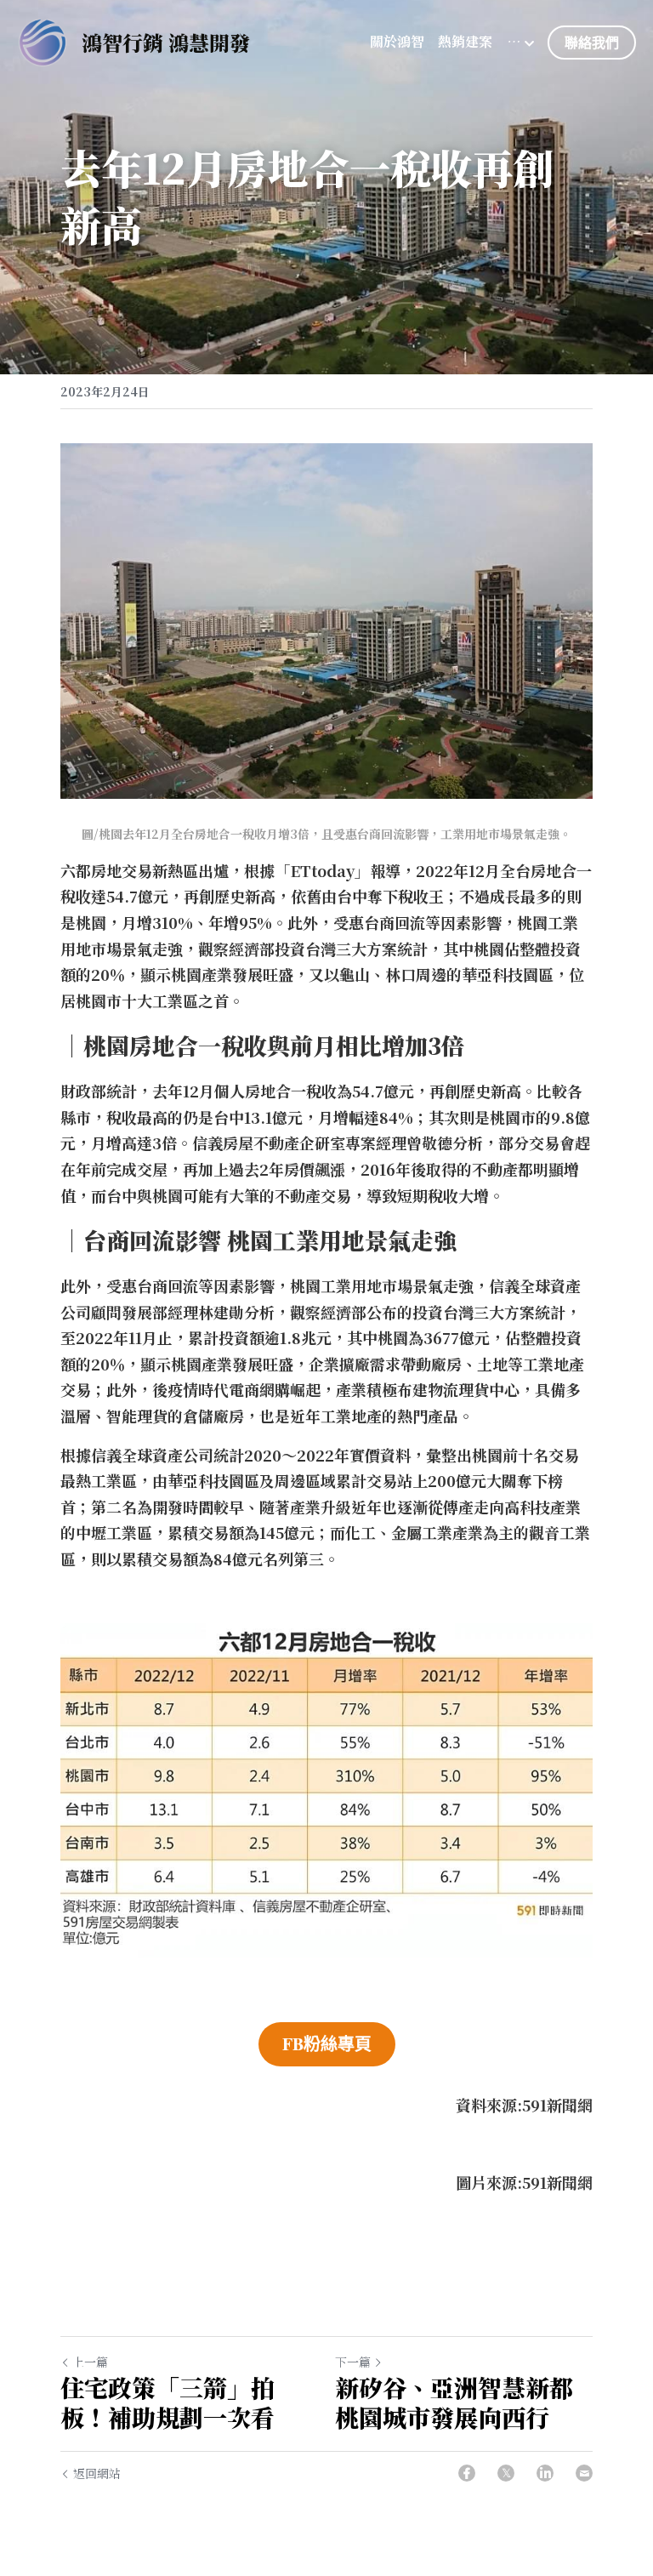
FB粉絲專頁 (327, 2044)
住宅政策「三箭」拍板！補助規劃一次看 (168, 2402)
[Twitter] (506, 2473)
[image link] (43, 41)
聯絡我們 (592, 42)
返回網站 (97, 2473)
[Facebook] (467, 2473)
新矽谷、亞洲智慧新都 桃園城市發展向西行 (457, 2402)
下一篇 (353, 2362)
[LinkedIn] (545, 2473)
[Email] (584, 2473)
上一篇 (90, 2362)
